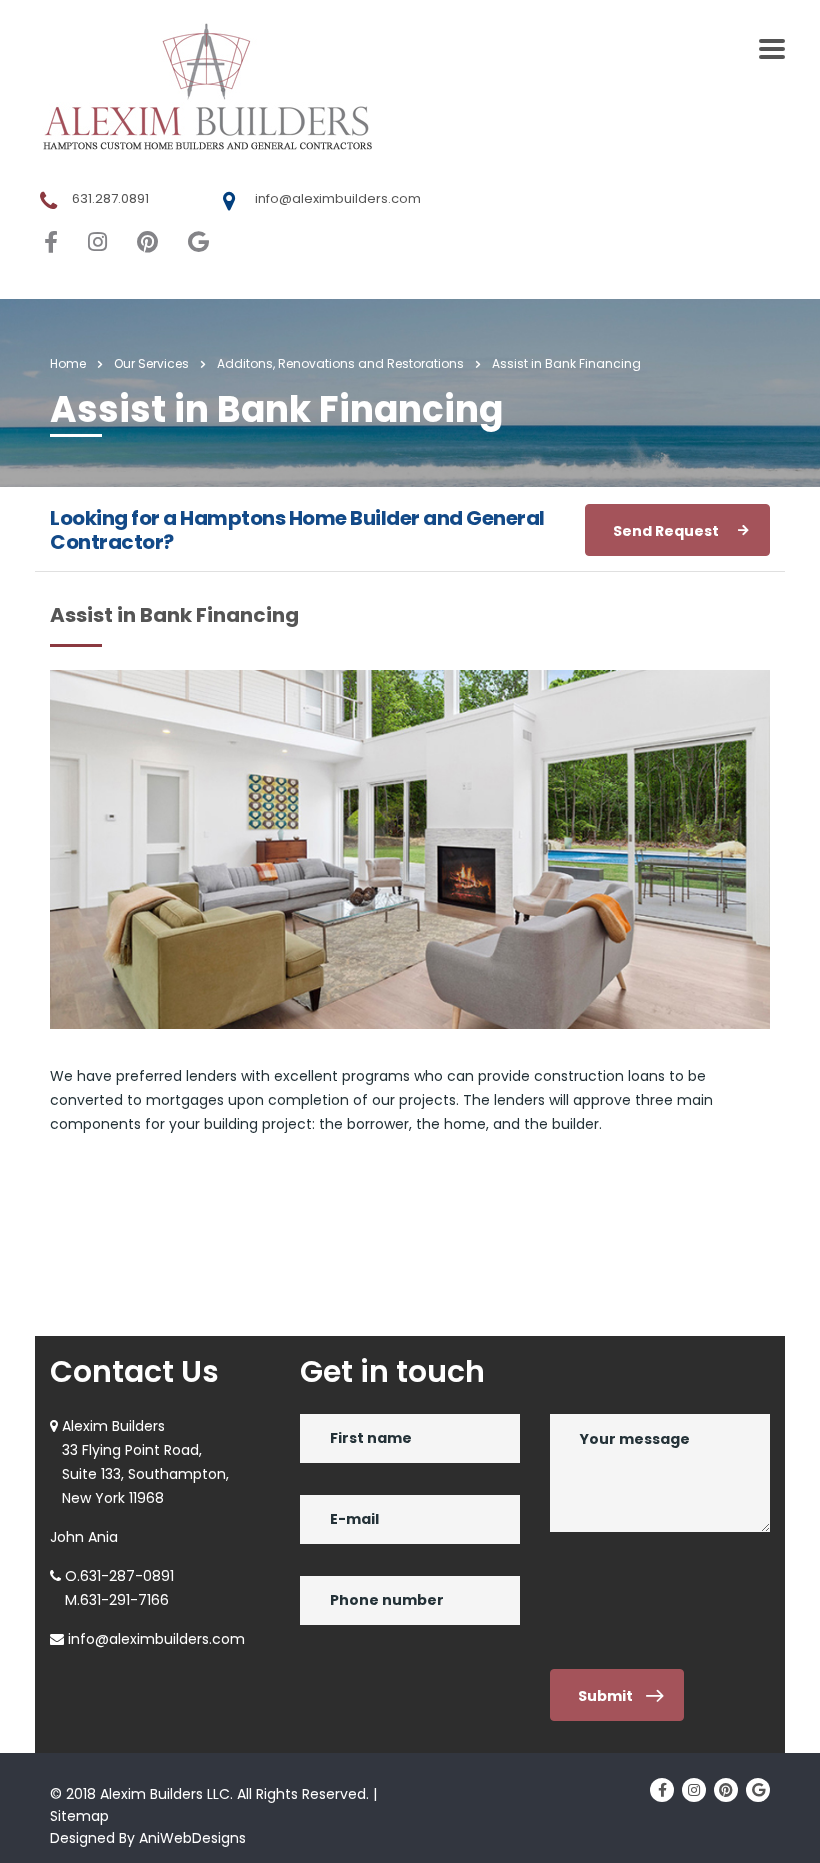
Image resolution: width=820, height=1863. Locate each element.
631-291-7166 (124, 1600)
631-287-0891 (127, 1576)
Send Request (666, 531)
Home (68, 363)
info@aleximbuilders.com (338, 198)
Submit (605, 1696)
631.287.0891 (110, 198)
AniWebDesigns (192, 1838)
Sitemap (79, 1816)
